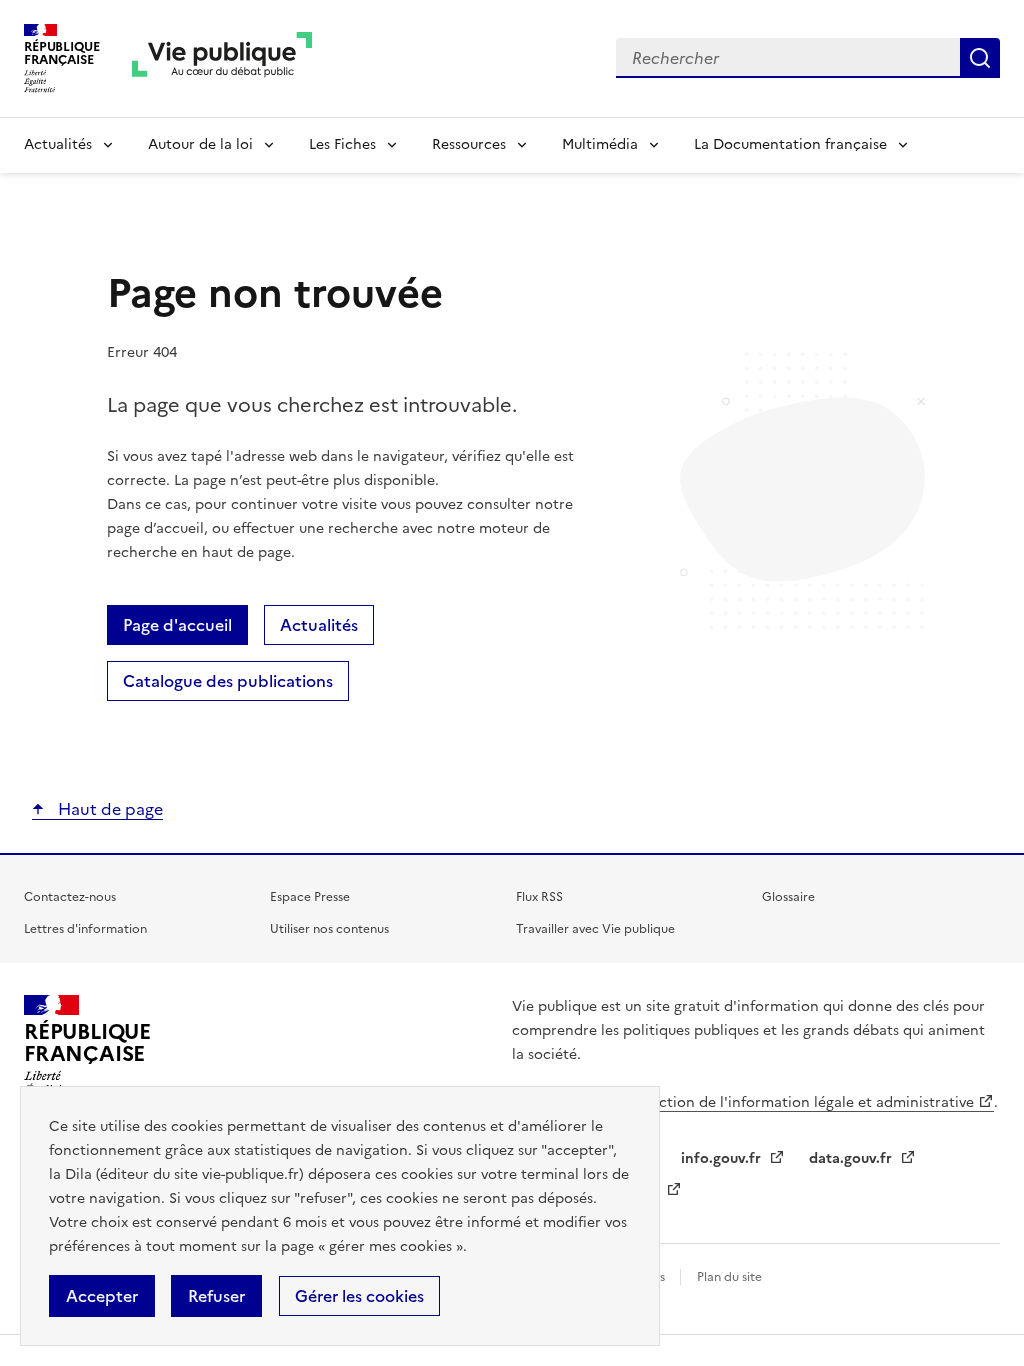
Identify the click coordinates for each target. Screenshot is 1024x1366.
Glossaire (788, 897)
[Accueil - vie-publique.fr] (222, 58)
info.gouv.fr (723, 1158)
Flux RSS (539, 897)
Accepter (102, 1296)
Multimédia (600, 144)
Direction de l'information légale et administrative (802, 1102)
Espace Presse (310, 897)
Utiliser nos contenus (329, 929)
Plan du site (729, 1277)
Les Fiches (342, 144)
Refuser (216, 1296)
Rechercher (980, 58)
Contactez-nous (70, 897)
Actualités (58, 144)
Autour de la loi (200, 144)
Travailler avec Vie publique (595, 929)
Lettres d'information (85, 929)
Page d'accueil (177, 625)
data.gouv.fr (852, 1158)
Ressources (469, 144)
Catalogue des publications (228, 681)
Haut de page (108, 809)
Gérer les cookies (359, 1296)
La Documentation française (790, 144)
